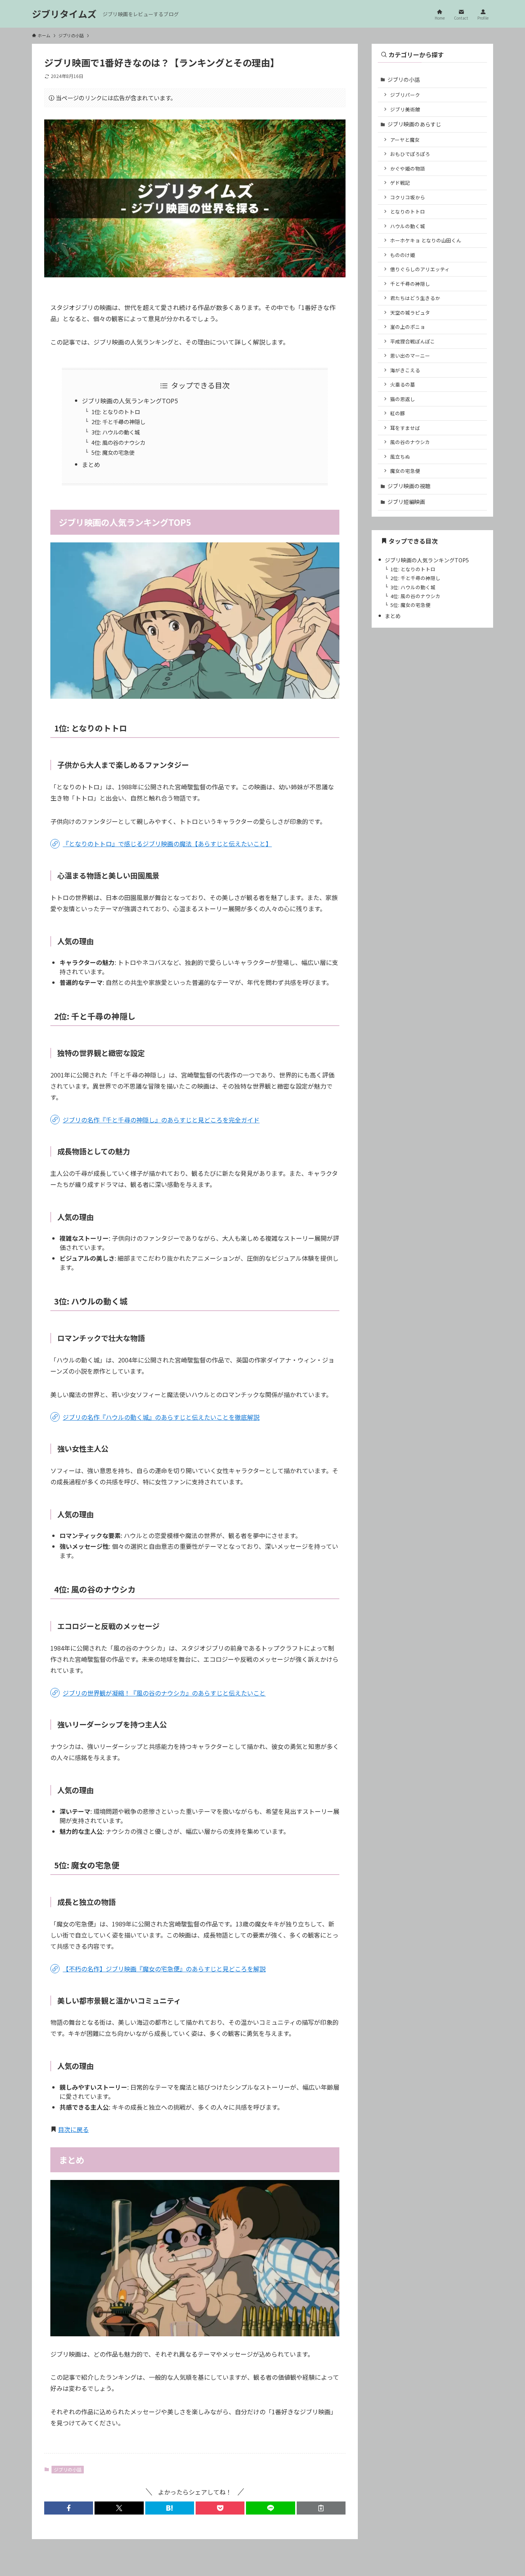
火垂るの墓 (403, 384)
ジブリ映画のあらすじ (414, 124)
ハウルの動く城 (408, 226)
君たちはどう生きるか (415, 298)
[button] (69, 2508)
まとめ (91, 464)
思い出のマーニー (410, 356)
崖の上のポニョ (408, 327)
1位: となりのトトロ (116, 412)
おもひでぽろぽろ (410, 154)
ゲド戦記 (400, 183)
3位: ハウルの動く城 (116, 432)
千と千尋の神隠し (410, 284)
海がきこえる (405, 370)
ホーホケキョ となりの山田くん (426, 240)
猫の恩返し (403, 399)
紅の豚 (398, 413)
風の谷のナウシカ (410, 442)
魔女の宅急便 (405, 471)
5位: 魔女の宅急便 (113, 452)
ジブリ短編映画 (406, 502)
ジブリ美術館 (405, 109)
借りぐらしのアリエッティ (420, 269)
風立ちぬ (400, 457)
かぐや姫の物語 (408, 168)
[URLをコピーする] (321, 2508)
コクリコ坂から (408, 197)
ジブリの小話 (68, 2469)
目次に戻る (73, 2129)
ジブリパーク (405, 95)
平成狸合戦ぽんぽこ (413, 341)
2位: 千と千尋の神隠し (118, 422)
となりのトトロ (408, 211)
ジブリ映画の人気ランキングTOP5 (130, 401)
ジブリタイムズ (64, 14)
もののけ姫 (403, 255)
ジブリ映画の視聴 (409, 486)
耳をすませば (405, 428)
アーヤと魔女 (405, 140)
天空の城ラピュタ (410, 312)
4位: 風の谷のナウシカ (118, 442)
